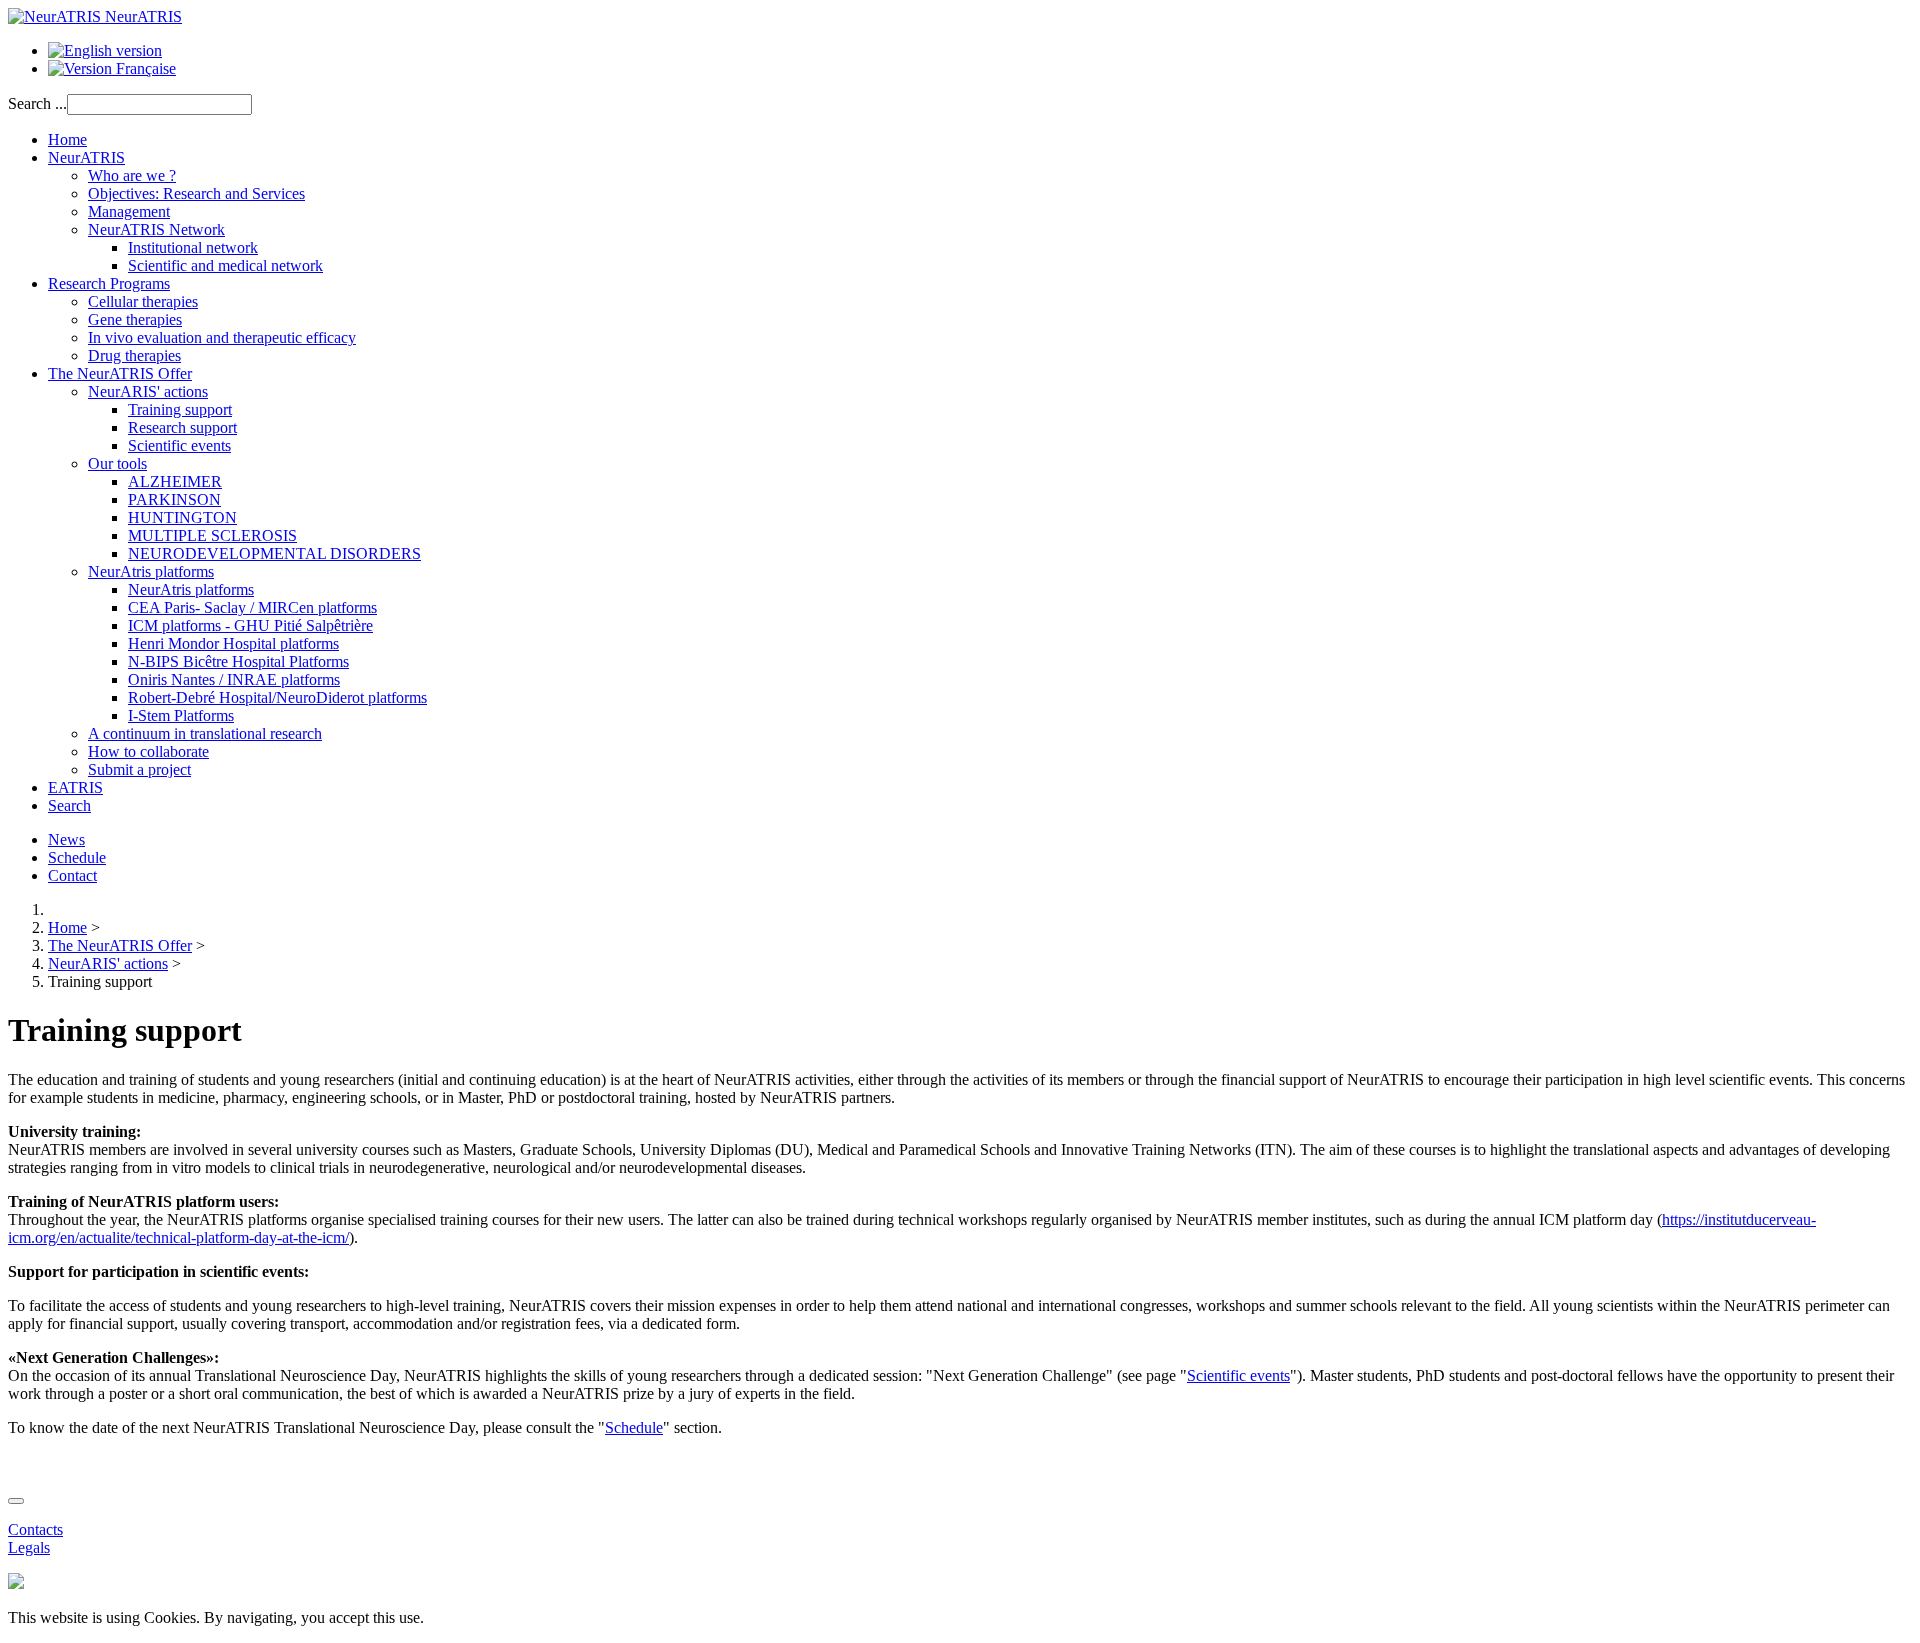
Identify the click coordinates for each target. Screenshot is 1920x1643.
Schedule (77, 857)
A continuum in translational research (205, 733)
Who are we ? (132, 175)
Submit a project (139, 769)
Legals (29, 1547)
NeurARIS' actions (148, 391)
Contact (72, 875)
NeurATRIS (86, 157)
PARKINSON (174, 499)
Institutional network (193, 247)
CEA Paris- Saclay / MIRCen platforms (252, 607)
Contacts (35, 1529)
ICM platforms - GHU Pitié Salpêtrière (250, 625)
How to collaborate (148, 751)
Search (69, 805)
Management (129, 211)
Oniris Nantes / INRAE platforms (234, 679)
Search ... (37, 103)
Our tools (117, 463)
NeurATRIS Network (156, 229)
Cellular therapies (143, 301)
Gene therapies (135, 319)
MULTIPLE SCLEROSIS (212, 535)
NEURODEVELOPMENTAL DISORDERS (274, 553)
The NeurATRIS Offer (120, 373)
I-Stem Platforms (181, 715)
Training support (180, 409)
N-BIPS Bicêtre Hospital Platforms (238, 661)
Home (67, 139)
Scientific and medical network (225, 265)
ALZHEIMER (175, 481)
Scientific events (179, 445)
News (66, 839)
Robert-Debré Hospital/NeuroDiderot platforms (277, 697)
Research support (182, 427)
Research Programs (109, 283)
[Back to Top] (16, 1501)
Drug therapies (134, 355)
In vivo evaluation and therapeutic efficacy (222, 337)
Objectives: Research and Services (196, 193)
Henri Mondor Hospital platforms (233, 643)
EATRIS (75, 787)
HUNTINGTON (182, 517)
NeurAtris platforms (151, 571)
